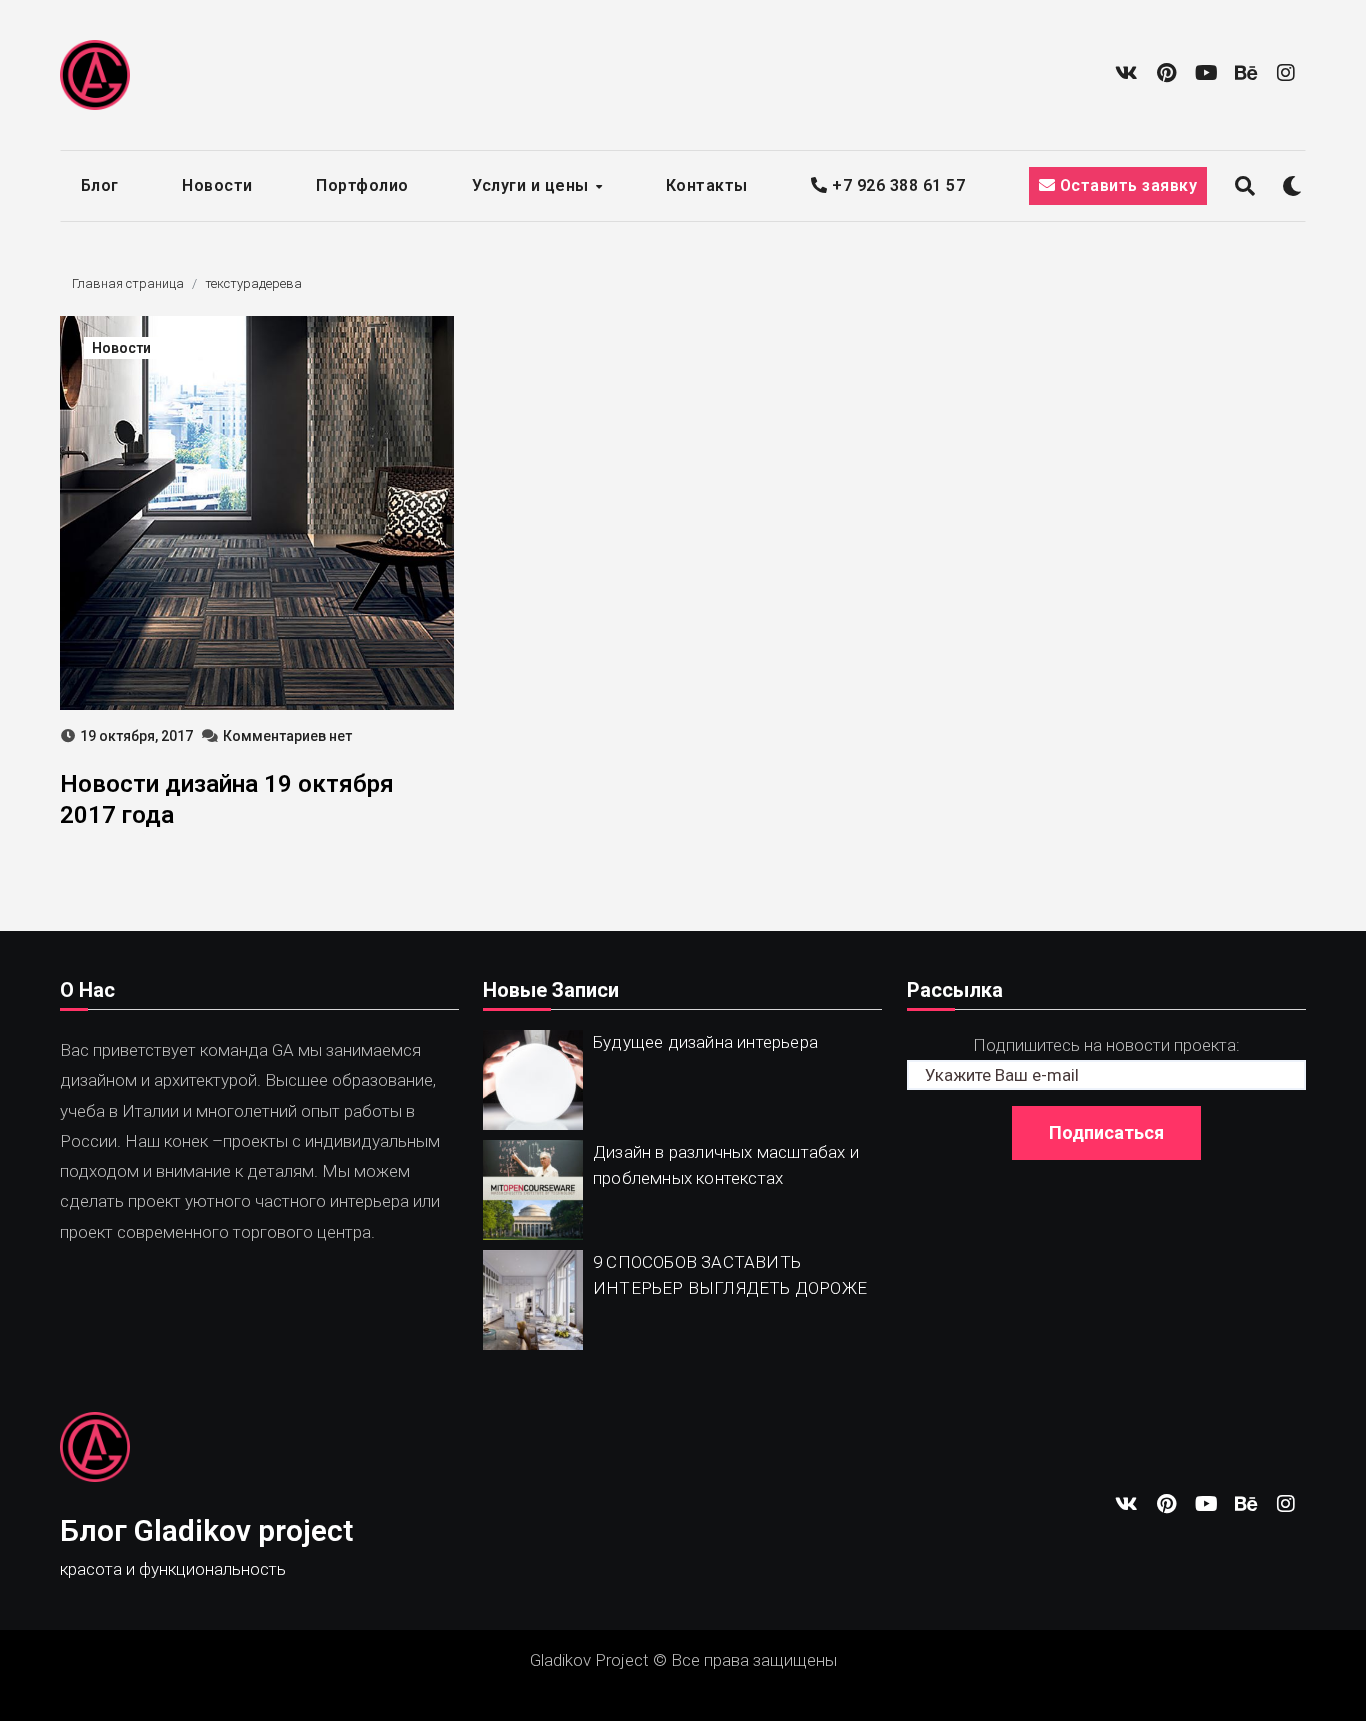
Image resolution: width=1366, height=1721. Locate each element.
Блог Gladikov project (206, 1530)
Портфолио (362, 185)
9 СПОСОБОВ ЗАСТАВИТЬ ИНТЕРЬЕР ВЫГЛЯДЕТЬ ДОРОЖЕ (730, 1275)
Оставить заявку (1126, 185)
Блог (100, 185)
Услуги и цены (532, 185)
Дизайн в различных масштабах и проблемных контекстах (726, 1165)
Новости (217, 185)
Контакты (707, 185)
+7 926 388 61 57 (896, 185)
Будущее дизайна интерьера (705, 1042)
